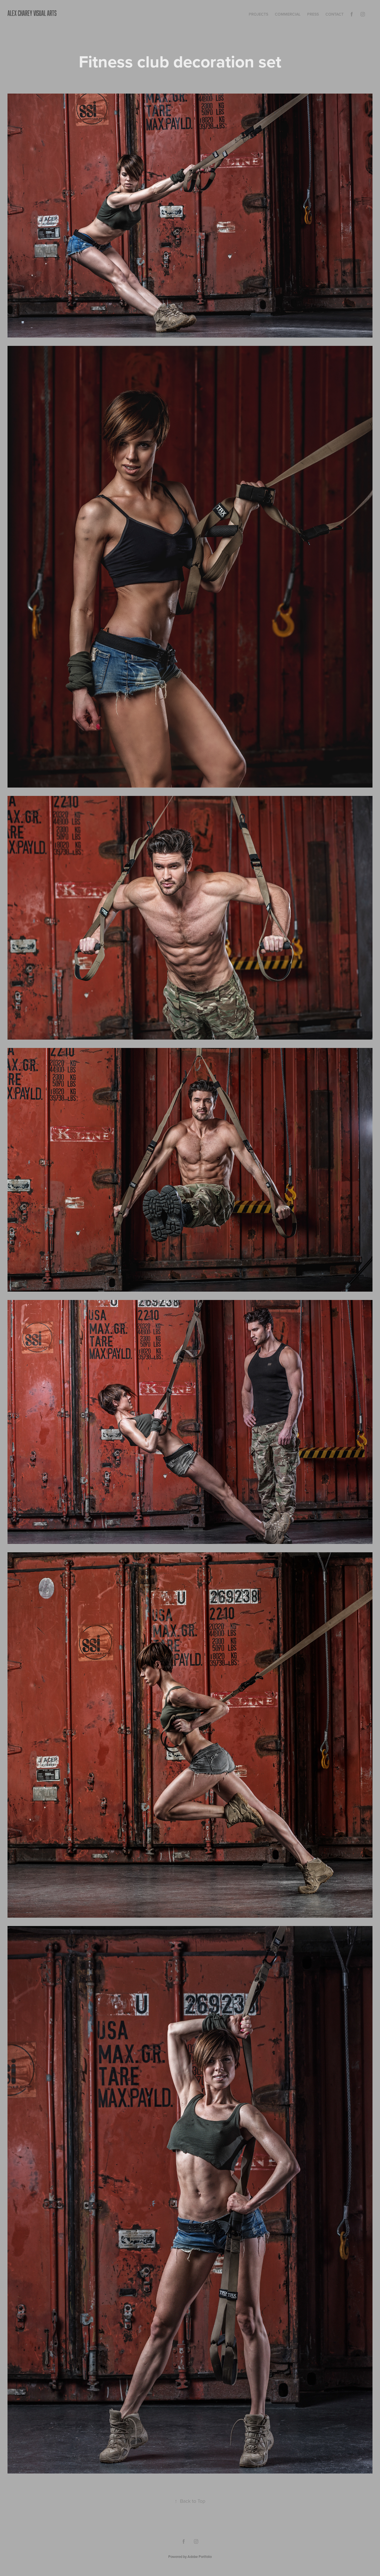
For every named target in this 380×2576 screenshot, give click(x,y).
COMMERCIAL (288, 14)
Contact (335, 14)
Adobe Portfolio (200, 2557)
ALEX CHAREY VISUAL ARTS (32, 13)
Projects (258, 14)
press (313, 14)
